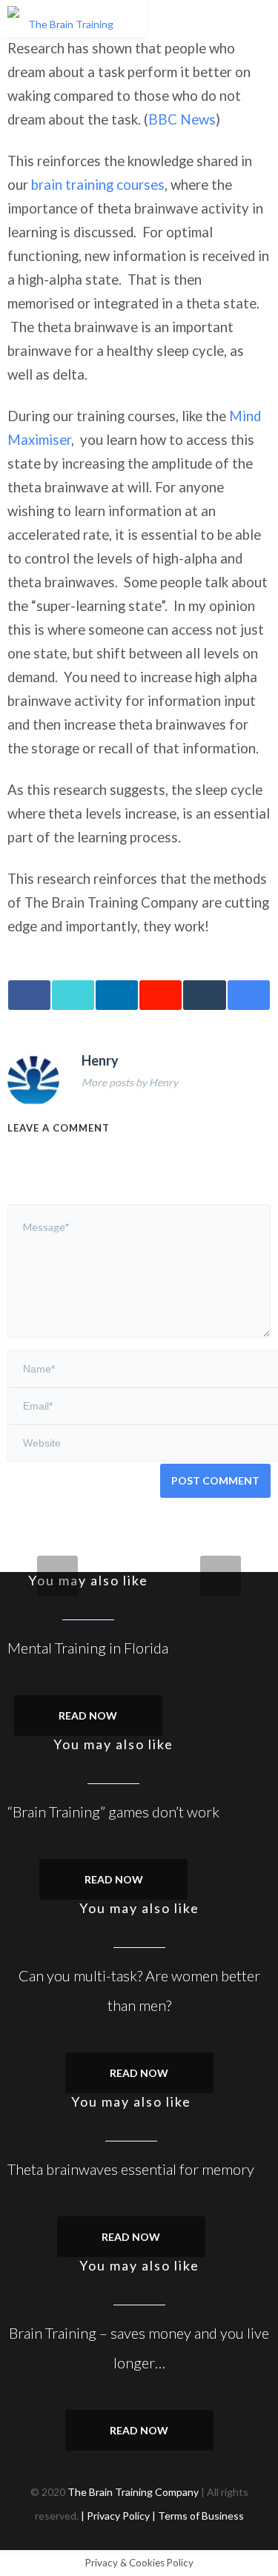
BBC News (182, 119)
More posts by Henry (130, 1082)
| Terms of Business (198, 2516)
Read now (88, 1715)
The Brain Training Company (133, 2492)
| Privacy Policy (116, 2516)
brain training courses (98, 185)
